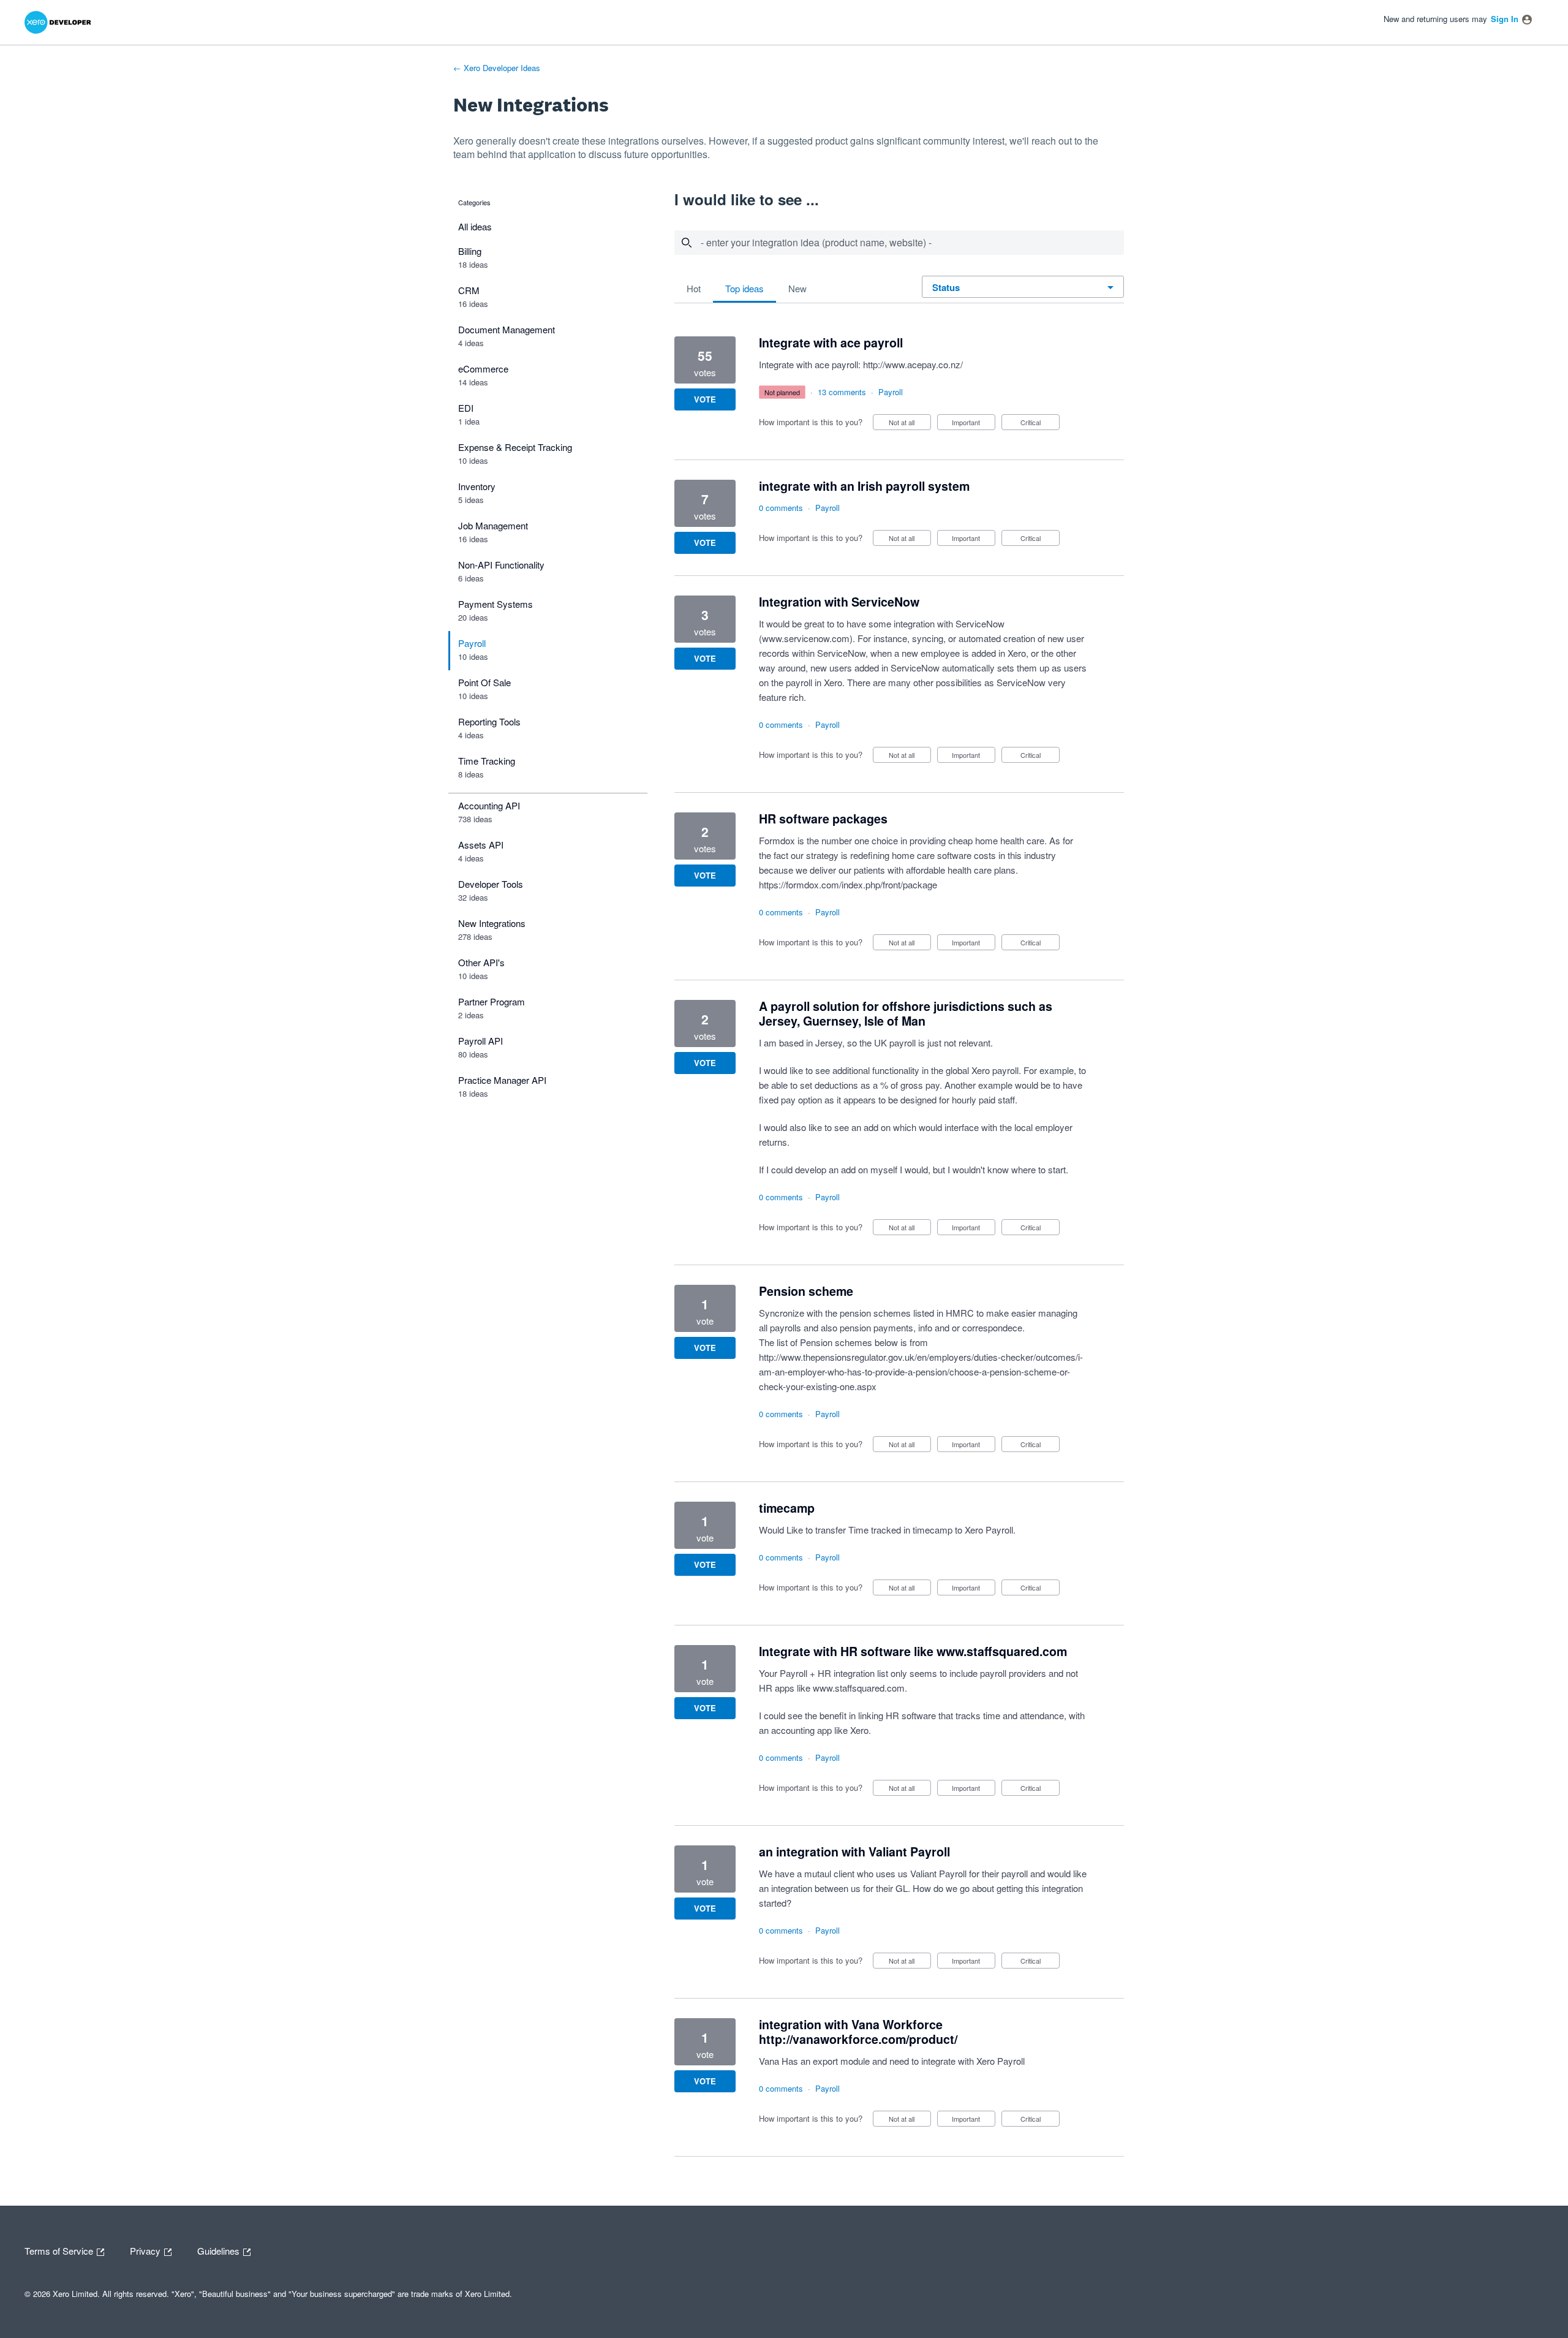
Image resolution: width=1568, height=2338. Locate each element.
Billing (470, 251)
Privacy (146, 2250)
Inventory (477, 486)
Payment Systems (496, 604)
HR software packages (823, 819)
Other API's (481, 962)
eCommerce (483, 369)
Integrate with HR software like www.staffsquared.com (913, 1651)
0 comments (781, 508)
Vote (705, 399)
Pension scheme (806, 1291)
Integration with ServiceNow (839, 602)
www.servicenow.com (806, 638)
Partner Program (492, 1001)
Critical (1040, 424)
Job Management (493, 525)
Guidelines (220, 2250)
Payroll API (481, 1041)
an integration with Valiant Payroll (854, 1852)
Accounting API (489, 805)
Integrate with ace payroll (831, 342)
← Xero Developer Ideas (497, 68)
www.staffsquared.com (859, 1688)
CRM (469, 290)
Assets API (481, 845)
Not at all (910, 424)
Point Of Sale (484, 682)
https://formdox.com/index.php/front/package (848, 884)
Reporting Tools (489, 721)
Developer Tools (491, 884)
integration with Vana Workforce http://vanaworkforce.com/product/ (858, 2032)
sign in (1505, 19)
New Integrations (492, 923)
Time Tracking (487, 761)
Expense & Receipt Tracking (515, 447)
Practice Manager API (502, 1080)
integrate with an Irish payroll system (864, 486)
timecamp (787, 1508)
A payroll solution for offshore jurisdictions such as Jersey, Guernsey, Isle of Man (906, 1013)
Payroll (472, 643)
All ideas (475, 226)
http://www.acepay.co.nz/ (913, 364)
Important (974, 424)
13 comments (842, 392)
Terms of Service (60, 2250)
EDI (466, 408)
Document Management (507, 329)
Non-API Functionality (501, 565)
